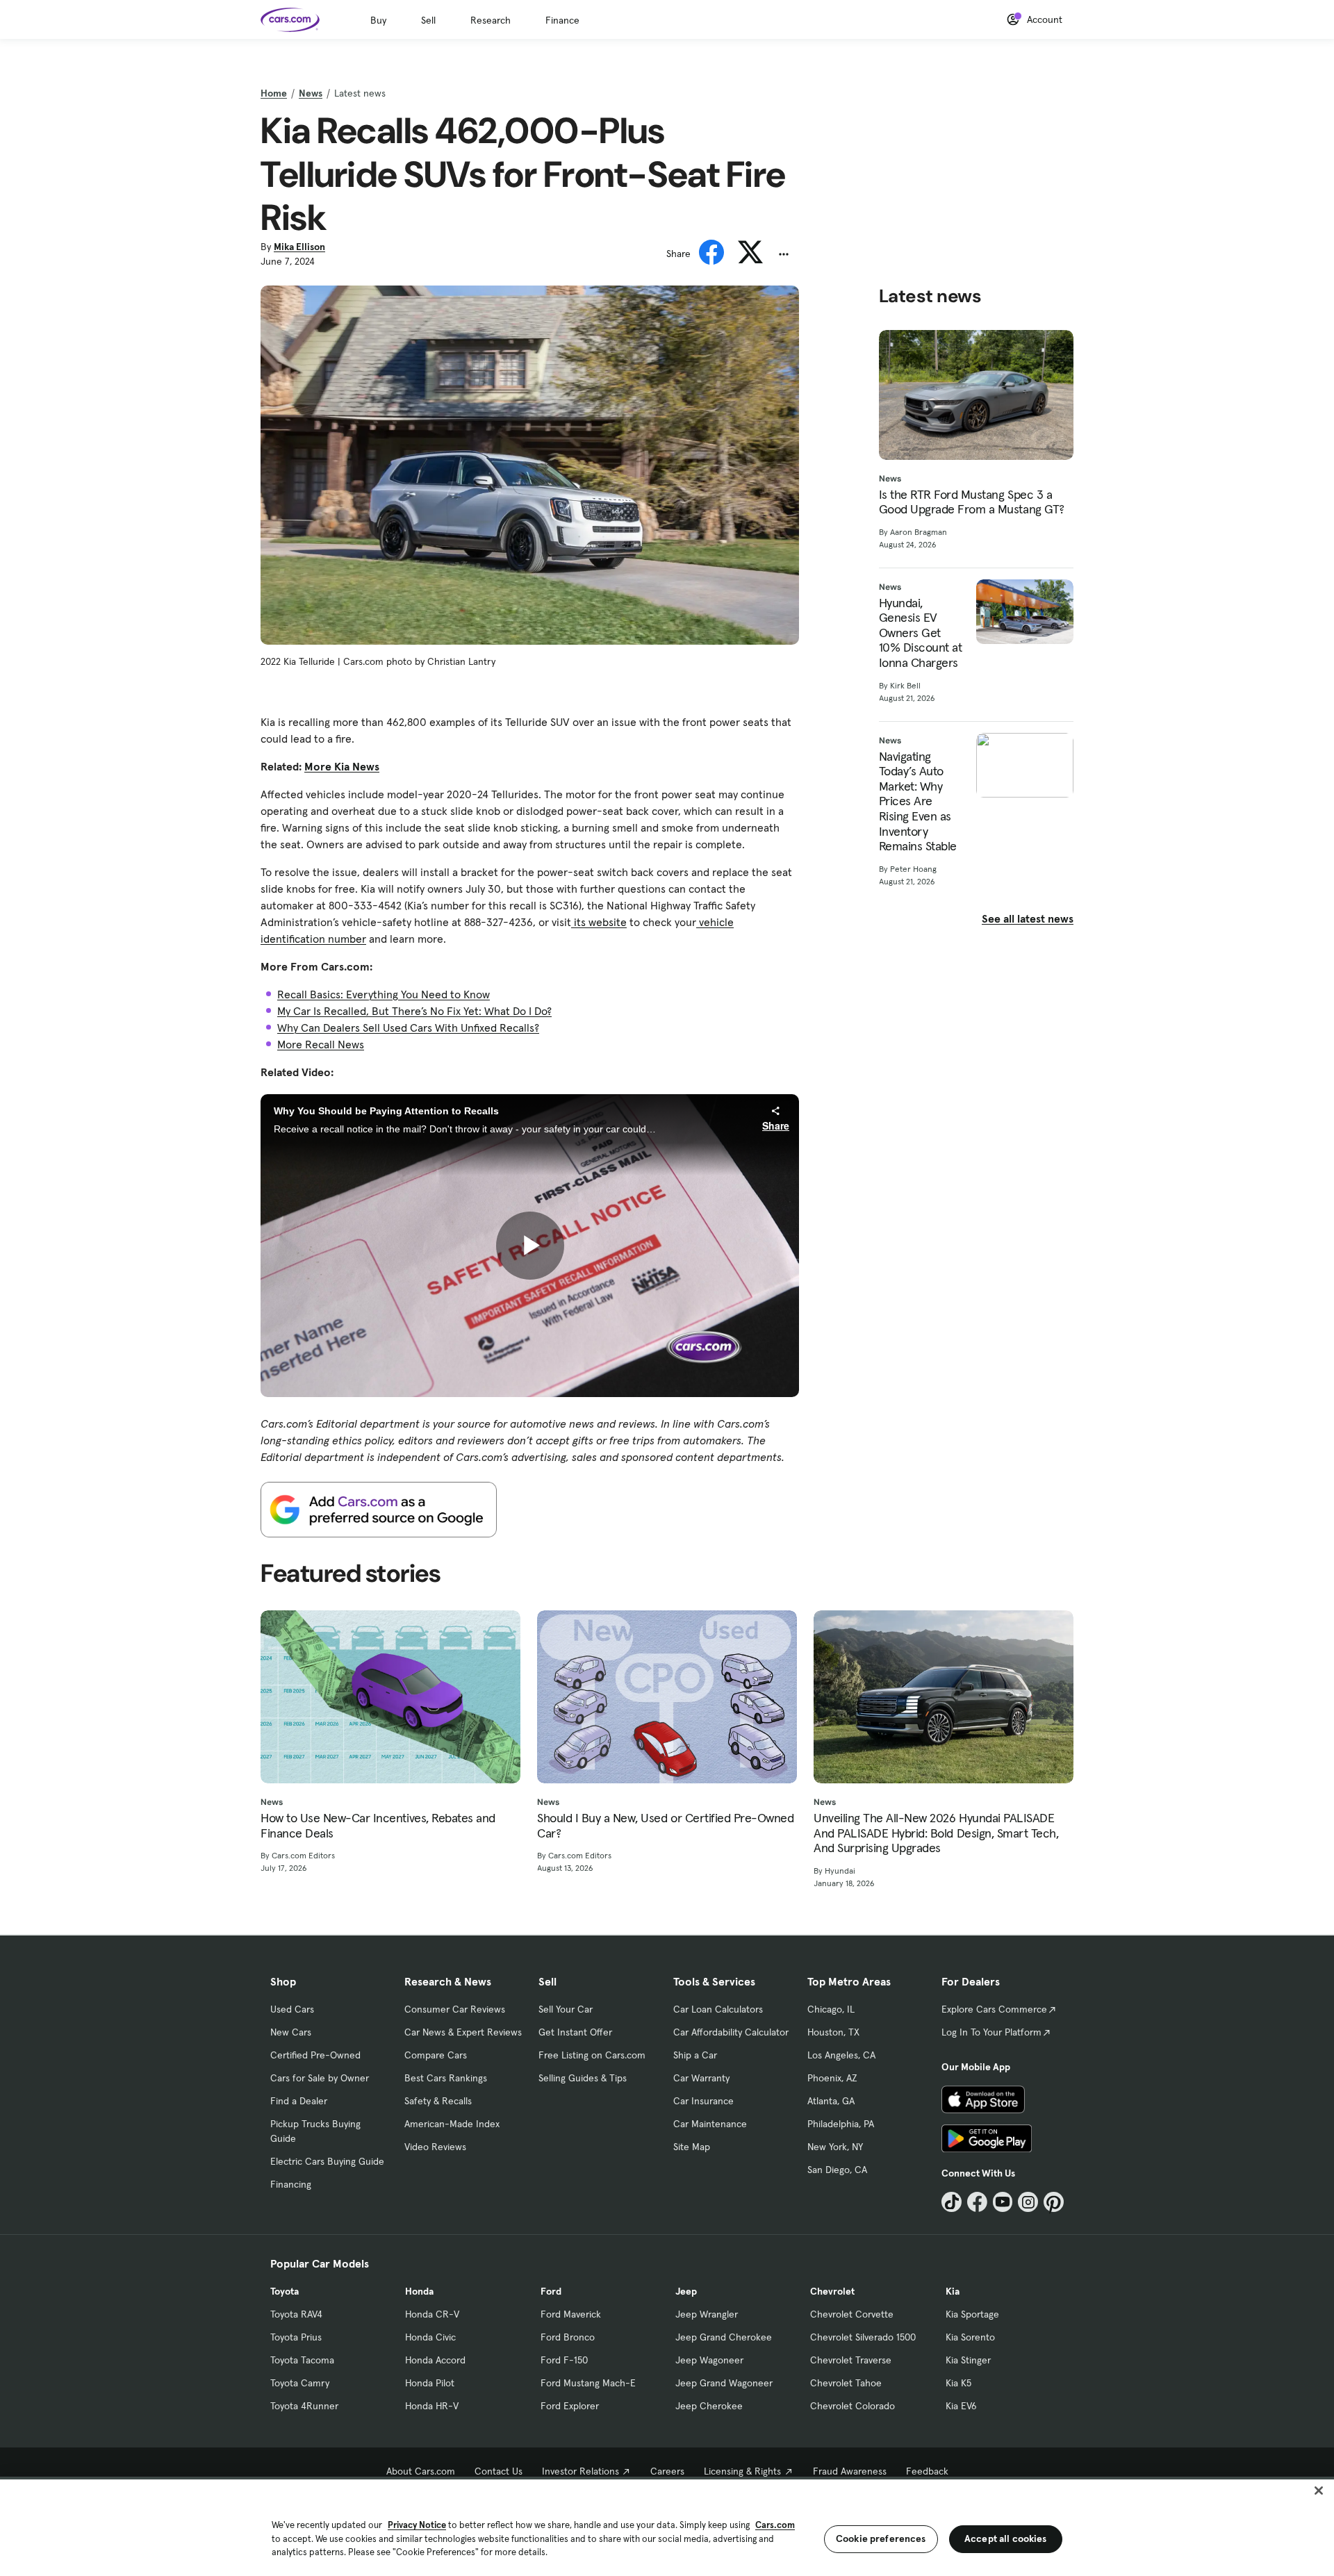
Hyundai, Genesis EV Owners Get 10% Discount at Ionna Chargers (921, 633)
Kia (953, 2291)
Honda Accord (435, 2360)
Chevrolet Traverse (851, 2360)
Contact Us (499, 2471)
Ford (551, 2291)
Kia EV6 (961, 2406)
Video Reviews (435, 2147)
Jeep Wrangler (707, 2314)
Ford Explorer (570, 2406)
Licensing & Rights (742, 2471)
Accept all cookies (1006, 2538)
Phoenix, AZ (832, 2078)
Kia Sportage (972, 2314)
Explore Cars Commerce (994, 2009)
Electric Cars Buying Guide (327, 2161)
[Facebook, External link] (977, 2202)
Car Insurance (703, 2101)
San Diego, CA (837, 2170)
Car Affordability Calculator (731, 2032)
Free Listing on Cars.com (592, 2055)
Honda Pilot (430, 2383)
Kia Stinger (968, 2360)
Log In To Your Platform (991, 2032)
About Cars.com (421, 2471)
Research (491, 20)
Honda (419, 2291)
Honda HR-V (432, 2406)
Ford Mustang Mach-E (588, 2383)
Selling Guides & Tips (583, 2078)
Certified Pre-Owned (315, 2055)
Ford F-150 (564, 2360)
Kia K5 (958, 2383)
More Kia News (342, 766)
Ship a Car (695, 2055)
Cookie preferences (881, 2538)
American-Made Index (452, 2124)
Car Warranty (701, 2078)
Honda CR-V (432, 2314)
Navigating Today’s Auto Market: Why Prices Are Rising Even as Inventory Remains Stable (918, 801)
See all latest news (1028, 918)
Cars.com (775, 2525)
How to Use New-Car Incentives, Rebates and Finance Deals (378, 1825)
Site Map (692, 2147)
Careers (667, 2471)
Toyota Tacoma (302, 2360)
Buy (378, 20)
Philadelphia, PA (841, 2124)
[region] (667, 2526)
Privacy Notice (417, 2525)
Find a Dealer (299, 2101)
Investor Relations (580, 2471)
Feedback (927, 2471)
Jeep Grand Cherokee (724, 2337)
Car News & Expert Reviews (463, 2032)
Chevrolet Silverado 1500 (863, 2337)
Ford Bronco (568, 2337)
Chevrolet (832, 2291)
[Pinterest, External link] (1054, 2202)
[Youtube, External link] (1003, 2202)
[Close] (1319, 2491)
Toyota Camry (300, 2383)
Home (274, 93)
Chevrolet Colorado (853, 2406)
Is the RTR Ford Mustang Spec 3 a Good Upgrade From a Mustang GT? (972, 502)
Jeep (686, 2291)
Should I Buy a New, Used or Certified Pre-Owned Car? (665, 1825)
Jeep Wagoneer (709, 2360)
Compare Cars (436, 2055)
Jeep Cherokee (709, 2406)
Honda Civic (430, 2337)
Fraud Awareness (850, 2471)
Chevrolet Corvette (852, 2314)
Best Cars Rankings (446, 2078)
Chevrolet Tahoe (846, 2383)
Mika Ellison (299, 247)
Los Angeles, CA (841, 2055)
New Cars (291, 2032)
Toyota (285, 2291)
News (311, 93)
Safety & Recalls (438, 2101)
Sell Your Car (566, 2009)
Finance (562, 20)
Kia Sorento (970, 2337)
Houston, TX (833, 2032)
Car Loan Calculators (718, 2009)
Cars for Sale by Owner (320, 2078)
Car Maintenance (710, 2124)
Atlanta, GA (831, 2101)
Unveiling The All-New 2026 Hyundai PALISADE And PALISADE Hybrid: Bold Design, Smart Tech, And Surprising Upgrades (936, 1833)
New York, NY (835, 2147)
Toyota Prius (296, 2337)
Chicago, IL (831, 2009)
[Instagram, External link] (1028, 2202)
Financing (291, 2184)
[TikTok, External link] (952, 2202)
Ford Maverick (571, 2314)
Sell (428, 20)
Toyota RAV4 (296, 2314)
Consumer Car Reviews (455, 2009)
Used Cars (292, 2009)
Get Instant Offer (575, 2032)
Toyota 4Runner (304, 2406)
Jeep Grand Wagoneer (724, 2383)
